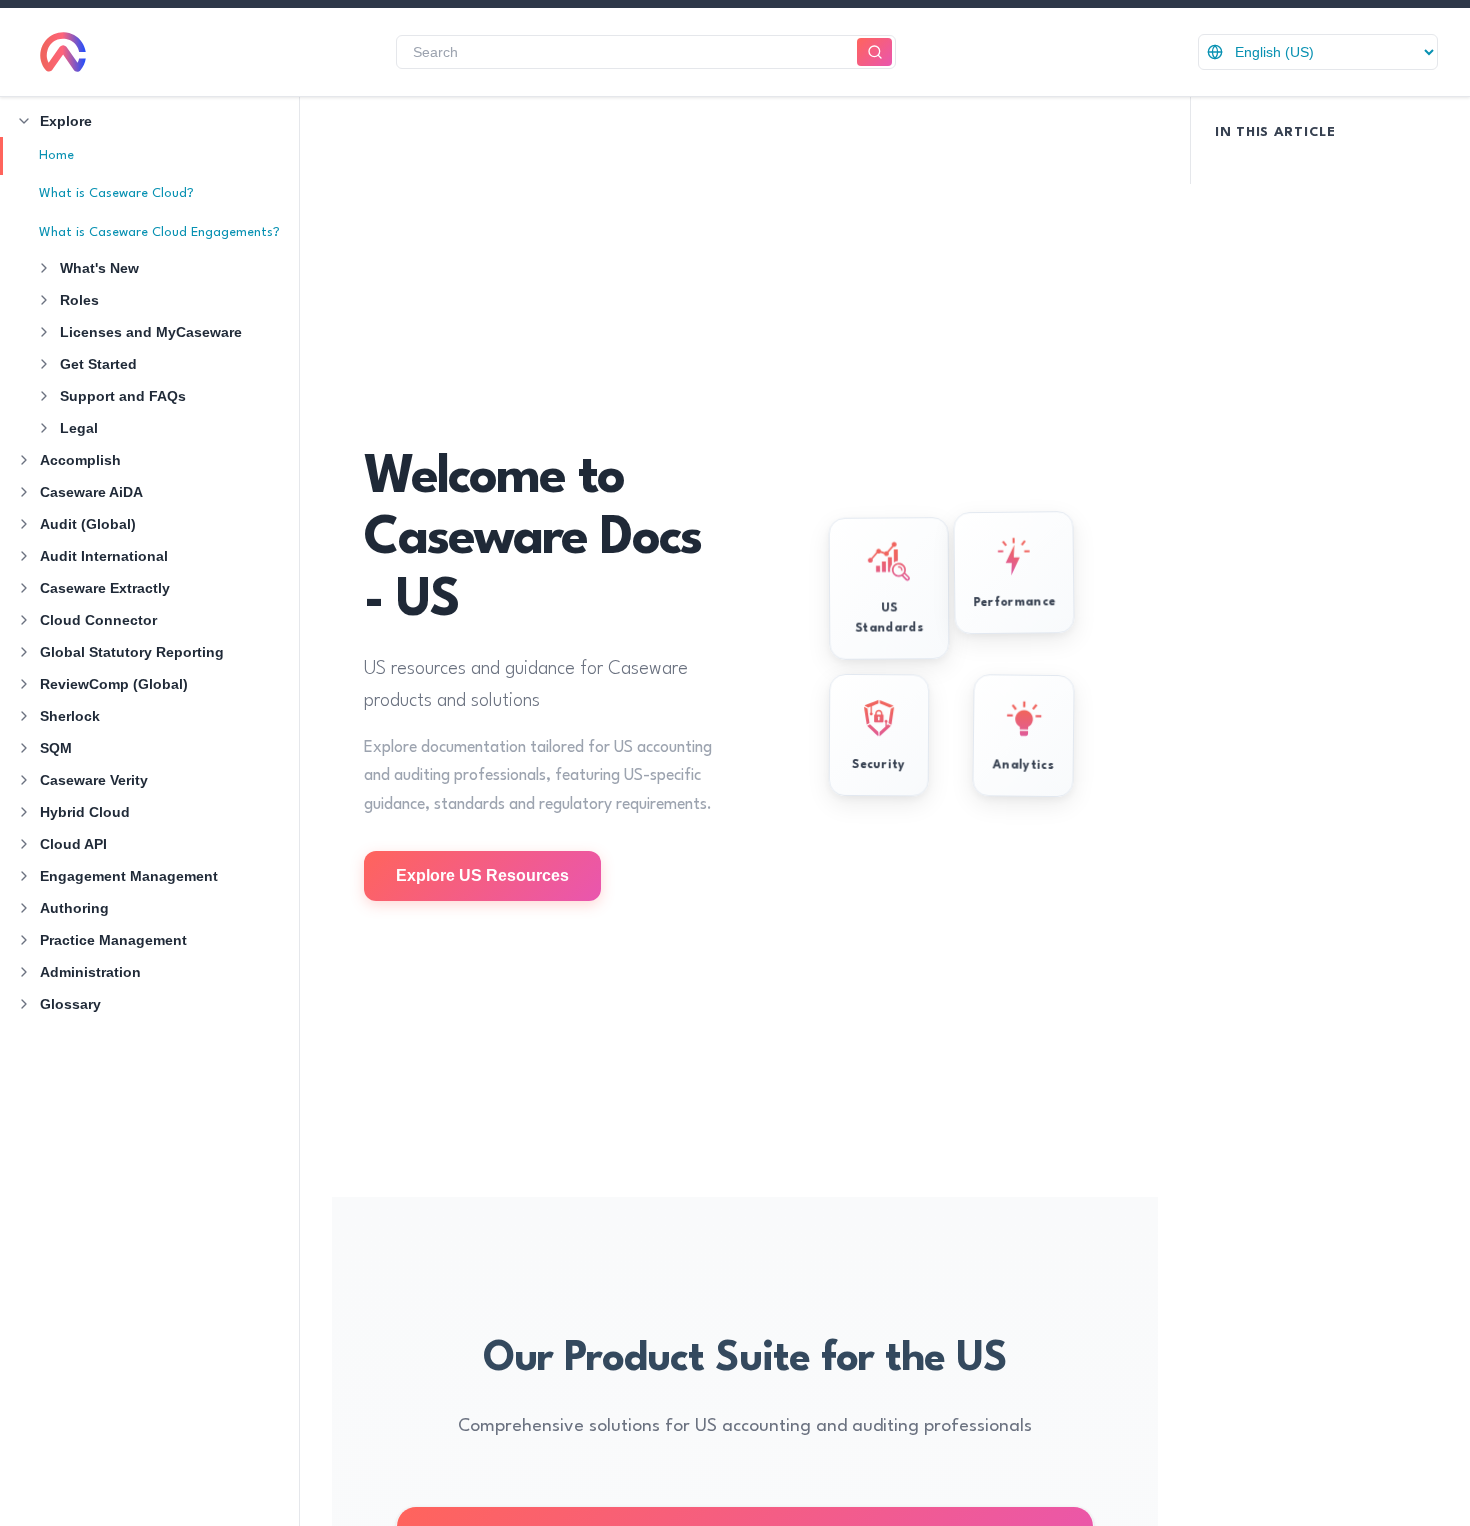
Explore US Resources (482, 875)
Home (56, 155)
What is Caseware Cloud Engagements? (159, 232)
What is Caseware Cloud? (116, 193)
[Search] (874, 52)
